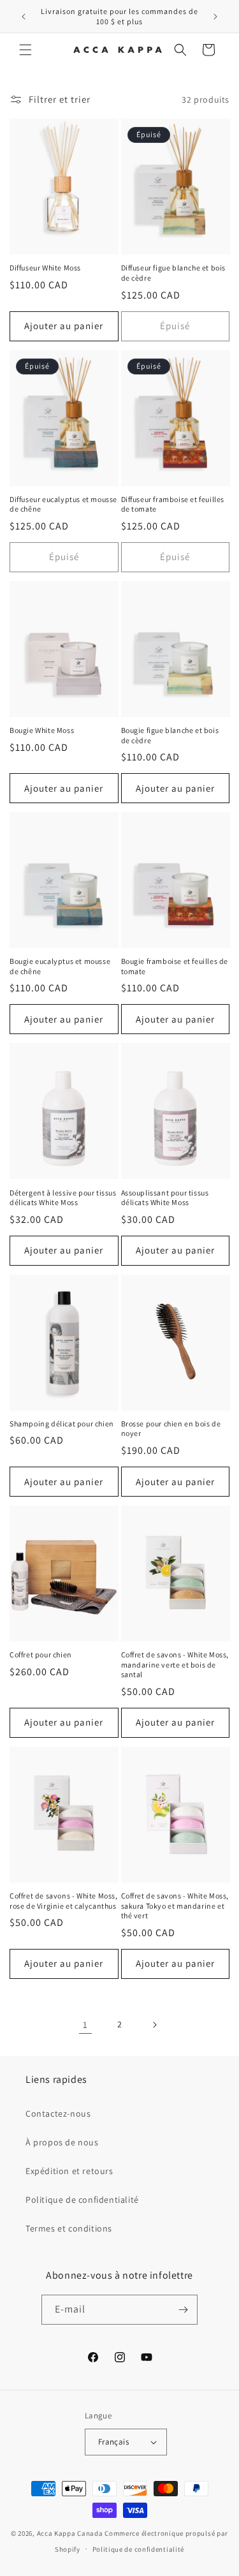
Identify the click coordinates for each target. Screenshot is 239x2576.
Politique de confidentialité (82, 2200)
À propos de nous (62, 2142)
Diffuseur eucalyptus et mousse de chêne (63, 504)
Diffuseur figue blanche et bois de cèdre (174, 273)
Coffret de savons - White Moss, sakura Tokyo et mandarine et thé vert (175, 1906)
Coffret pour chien (41, 1654)
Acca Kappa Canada (70, 2533)
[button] (25, 50)
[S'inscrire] (183, 2310)
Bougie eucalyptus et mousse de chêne (60, 966)
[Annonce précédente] (24, 17)
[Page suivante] (154, 2025)
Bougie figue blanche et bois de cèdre (170, 735)
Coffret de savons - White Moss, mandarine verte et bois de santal (175, 1664)
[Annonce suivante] (215, 17)
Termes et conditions (69, 2228)
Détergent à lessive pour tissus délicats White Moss (63, 1198)
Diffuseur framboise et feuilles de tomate (173, 504)
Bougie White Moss (42, 730)
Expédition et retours (69, 2171)
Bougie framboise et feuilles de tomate (175, 966)
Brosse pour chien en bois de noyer (171, 1429)
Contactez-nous (58, 2113)
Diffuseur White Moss (45, 268)
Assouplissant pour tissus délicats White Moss (165, 1198)
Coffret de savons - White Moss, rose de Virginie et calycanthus (64, 1901)
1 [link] (85, 2025)
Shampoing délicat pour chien (62, 1424)
